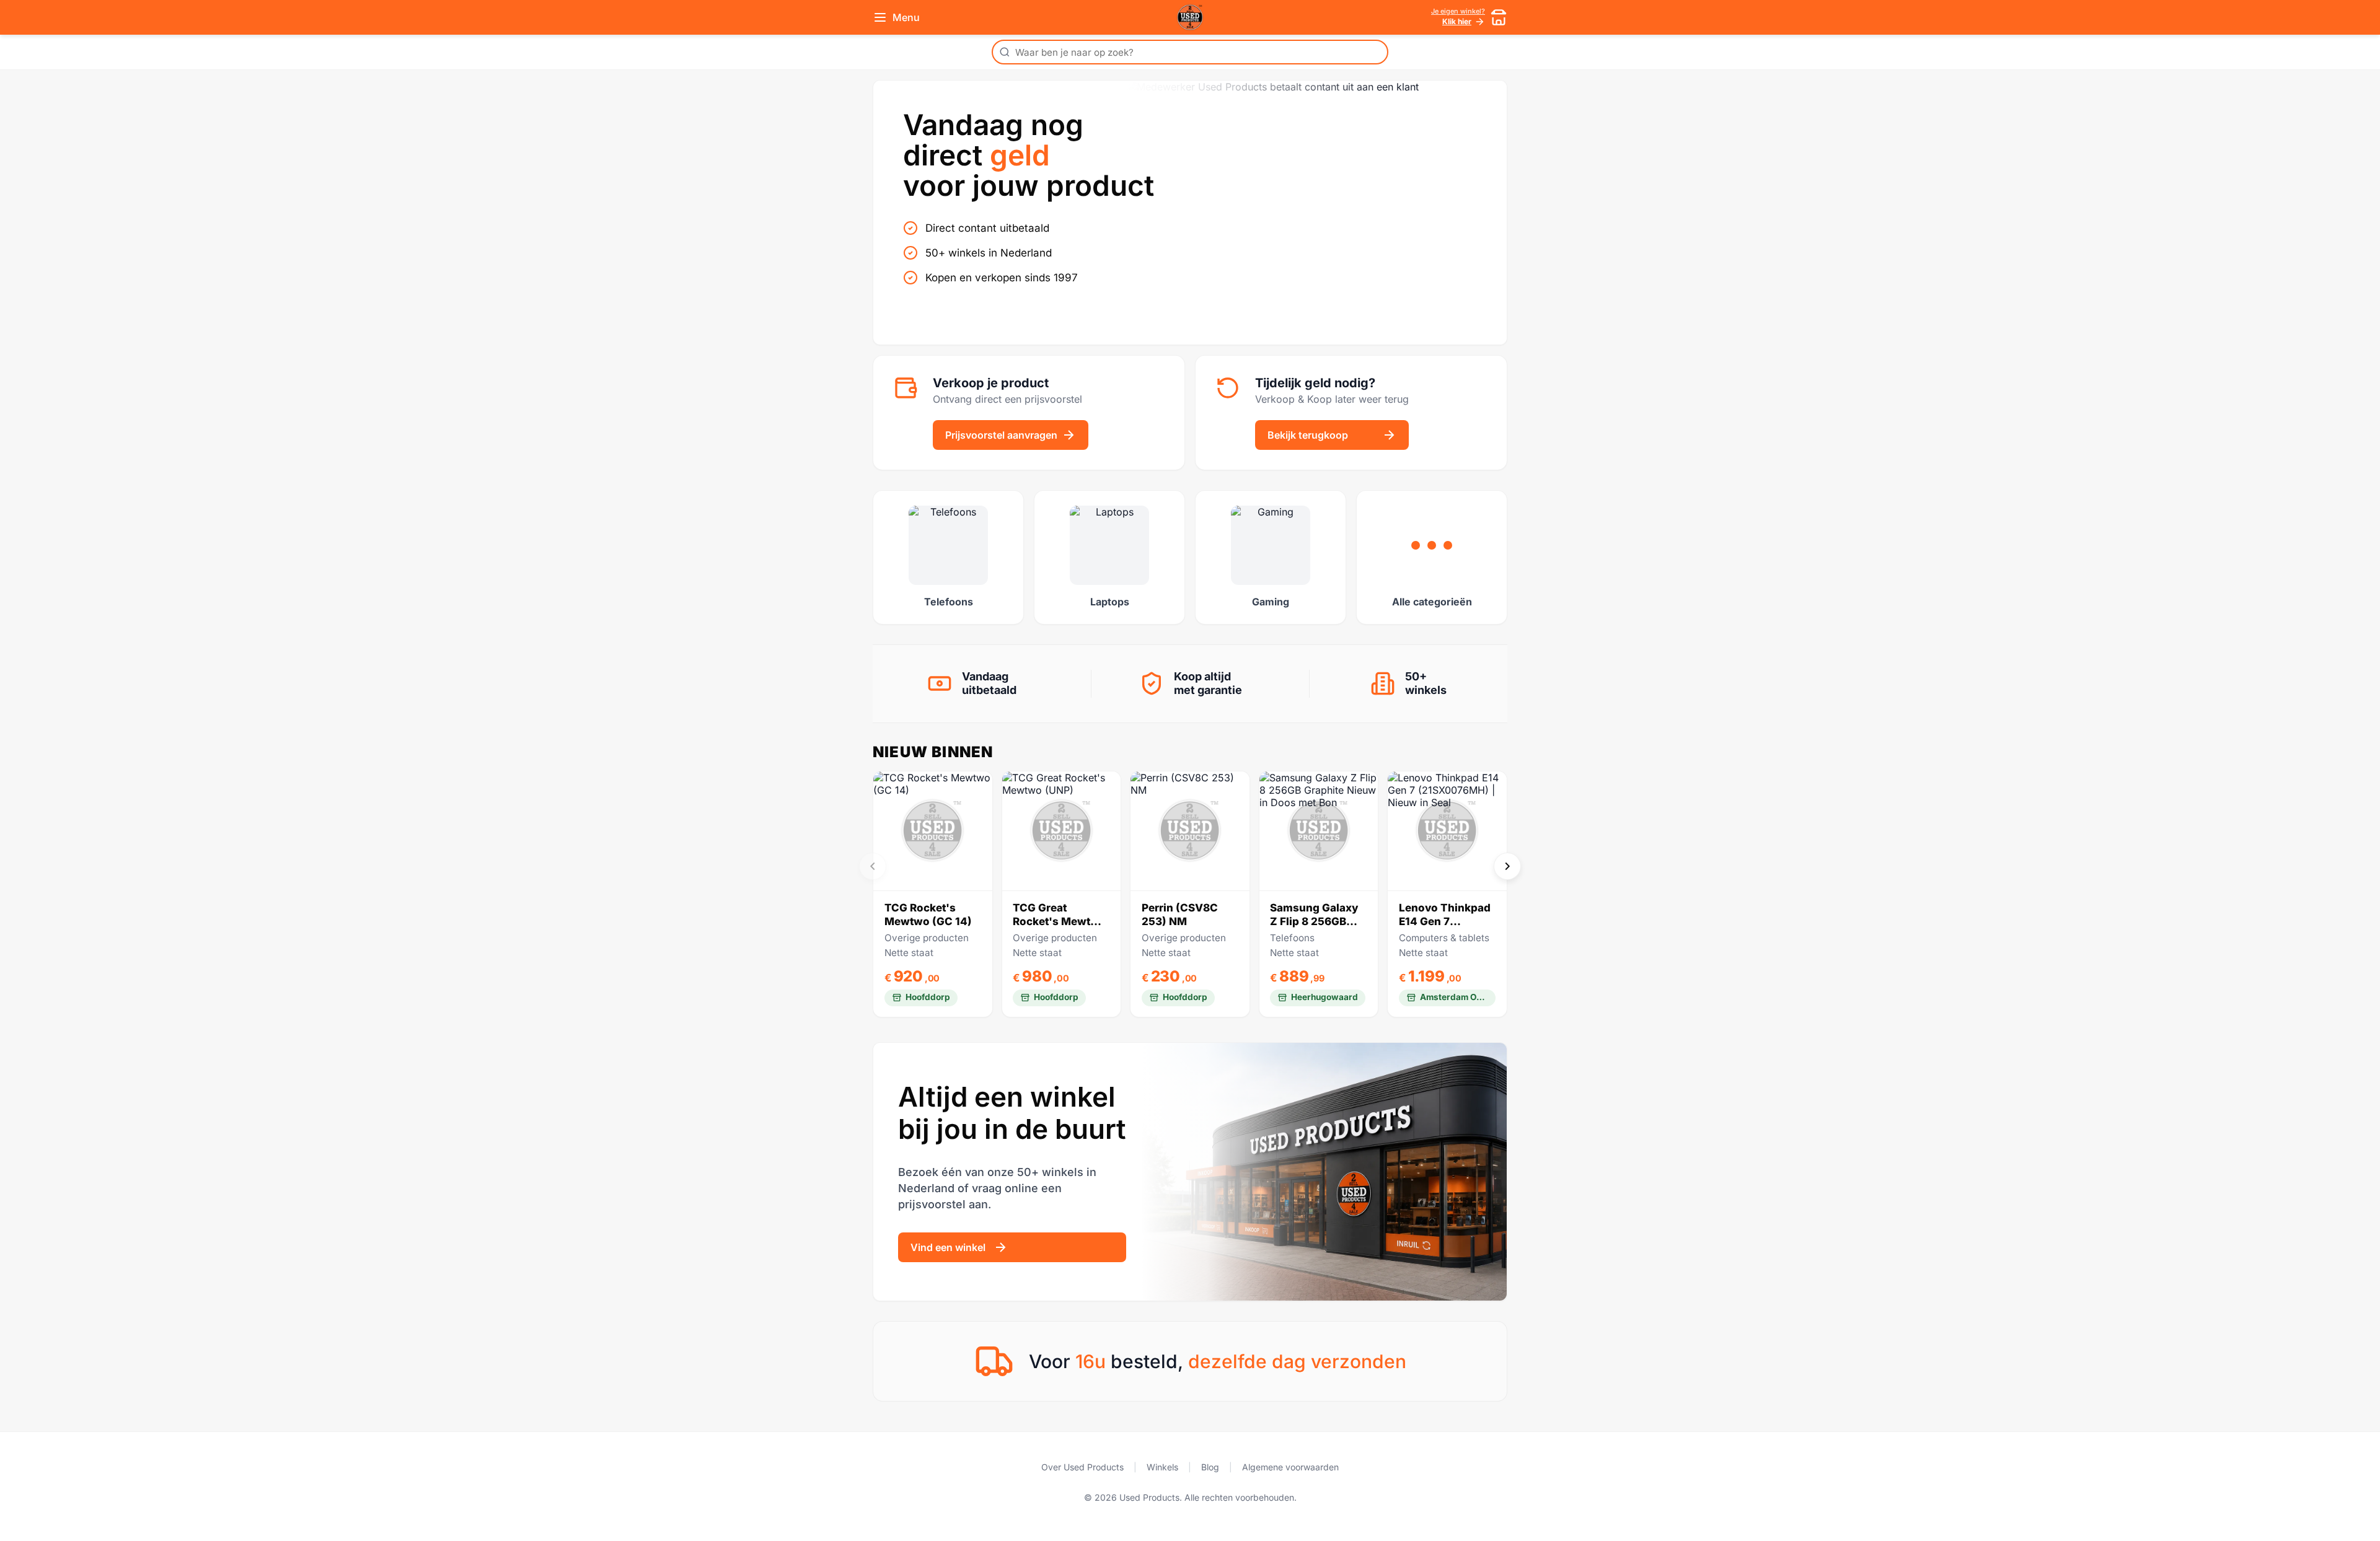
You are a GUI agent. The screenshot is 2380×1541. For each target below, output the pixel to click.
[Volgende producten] (1507, 866)
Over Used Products (1082, 1467)
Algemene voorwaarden (1290, 1467)
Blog (1210, 1467)
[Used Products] (1190, 17)
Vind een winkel (948, 1247)
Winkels (1162, 1467)
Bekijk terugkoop (1308, 435)
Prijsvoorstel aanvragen (1001, 435)
